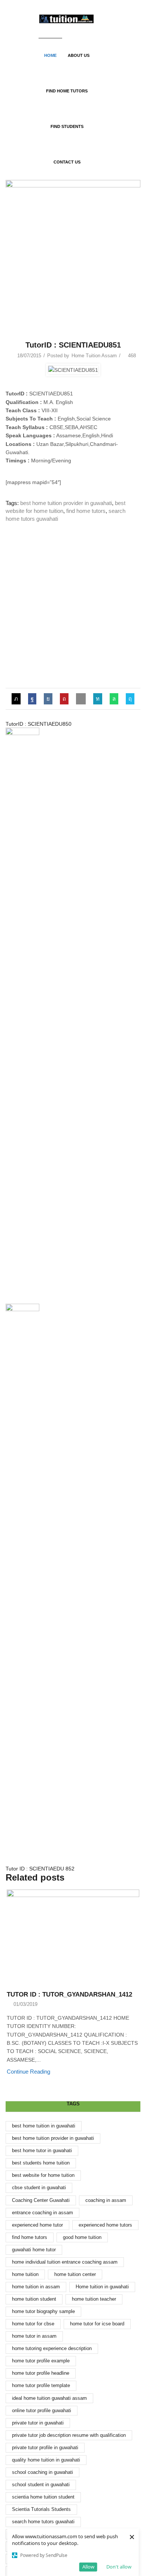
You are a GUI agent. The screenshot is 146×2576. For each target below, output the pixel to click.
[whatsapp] (114, 699)
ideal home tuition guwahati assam (49, 2398)
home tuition (25, 2274)
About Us (79, 55)
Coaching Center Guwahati (41, 2200)
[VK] (48, 699)
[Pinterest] (64, 699)
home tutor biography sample (43, 2311)
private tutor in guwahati (38, 2423)
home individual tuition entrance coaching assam (65, 2262)
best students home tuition (41, 2163)
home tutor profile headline (41, 2373)
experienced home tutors (105, 2225)
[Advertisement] (73, 606)
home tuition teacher (94, 2299)
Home (50, 55)
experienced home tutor (37, 2225)
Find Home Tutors (67, 91)
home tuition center (75, 2274)
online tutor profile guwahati (42, 2410)
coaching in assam (106, 2200)
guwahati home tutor (34, 2250)
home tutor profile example (41, 2361)
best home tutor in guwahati (42, 2150)
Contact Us (67, 162)
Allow (88, 2567)
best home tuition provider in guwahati (66, 503)
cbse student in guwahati (39, 2188)
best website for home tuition (43, 2175)
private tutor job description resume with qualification (69, 2435)
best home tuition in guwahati (44, 2126)
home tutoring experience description (52, 2348)
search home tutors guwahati (43, 2522)
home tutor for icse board (97, 2324)
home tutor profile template (41, 2385)
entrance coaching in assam (42, 2213)
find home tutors (86, 511)
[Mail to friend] (81, 699)
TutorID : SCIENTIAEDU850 (39, 724)
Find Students (67, 126)
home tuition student (34, 2299)
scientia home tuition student (43, 2497)
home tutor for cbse (33, 2324)
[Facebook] (32, 699)
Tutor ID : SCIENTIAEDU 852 (40, 1869)
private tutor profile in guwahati (45, 2447)
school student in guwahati (41, 2485)
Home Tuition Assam (94, 356)
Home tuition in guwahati (102, 2287)
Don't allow (119, 2567)
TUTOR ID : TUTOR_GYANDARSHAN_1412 (69, 1994)
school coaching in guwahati (42, 2472)
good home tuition (82, 2237)
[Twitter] (18, 699)
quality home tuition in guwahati (46, 2460)
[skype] (128, 699)
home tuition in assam (36, 2287)
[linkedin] (98, 699)
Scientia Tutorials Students (41, 2509)
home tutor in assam (34, 2336)
